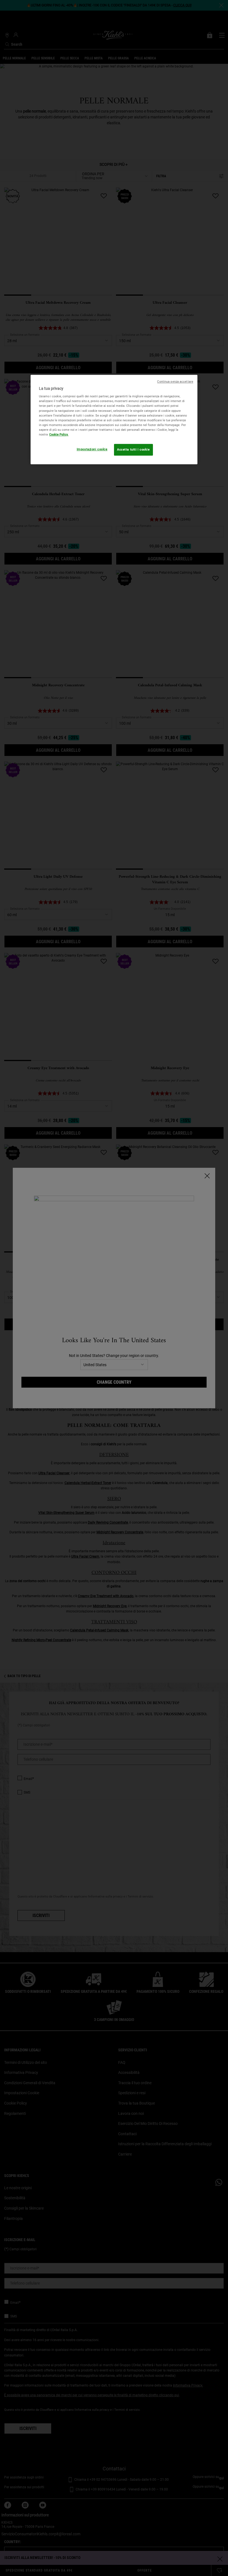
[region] (114, 419)
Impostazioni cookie (92, 449)
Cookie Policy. (59, 434)
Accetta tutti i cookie (133, 449)
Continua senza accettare (175, 382)
